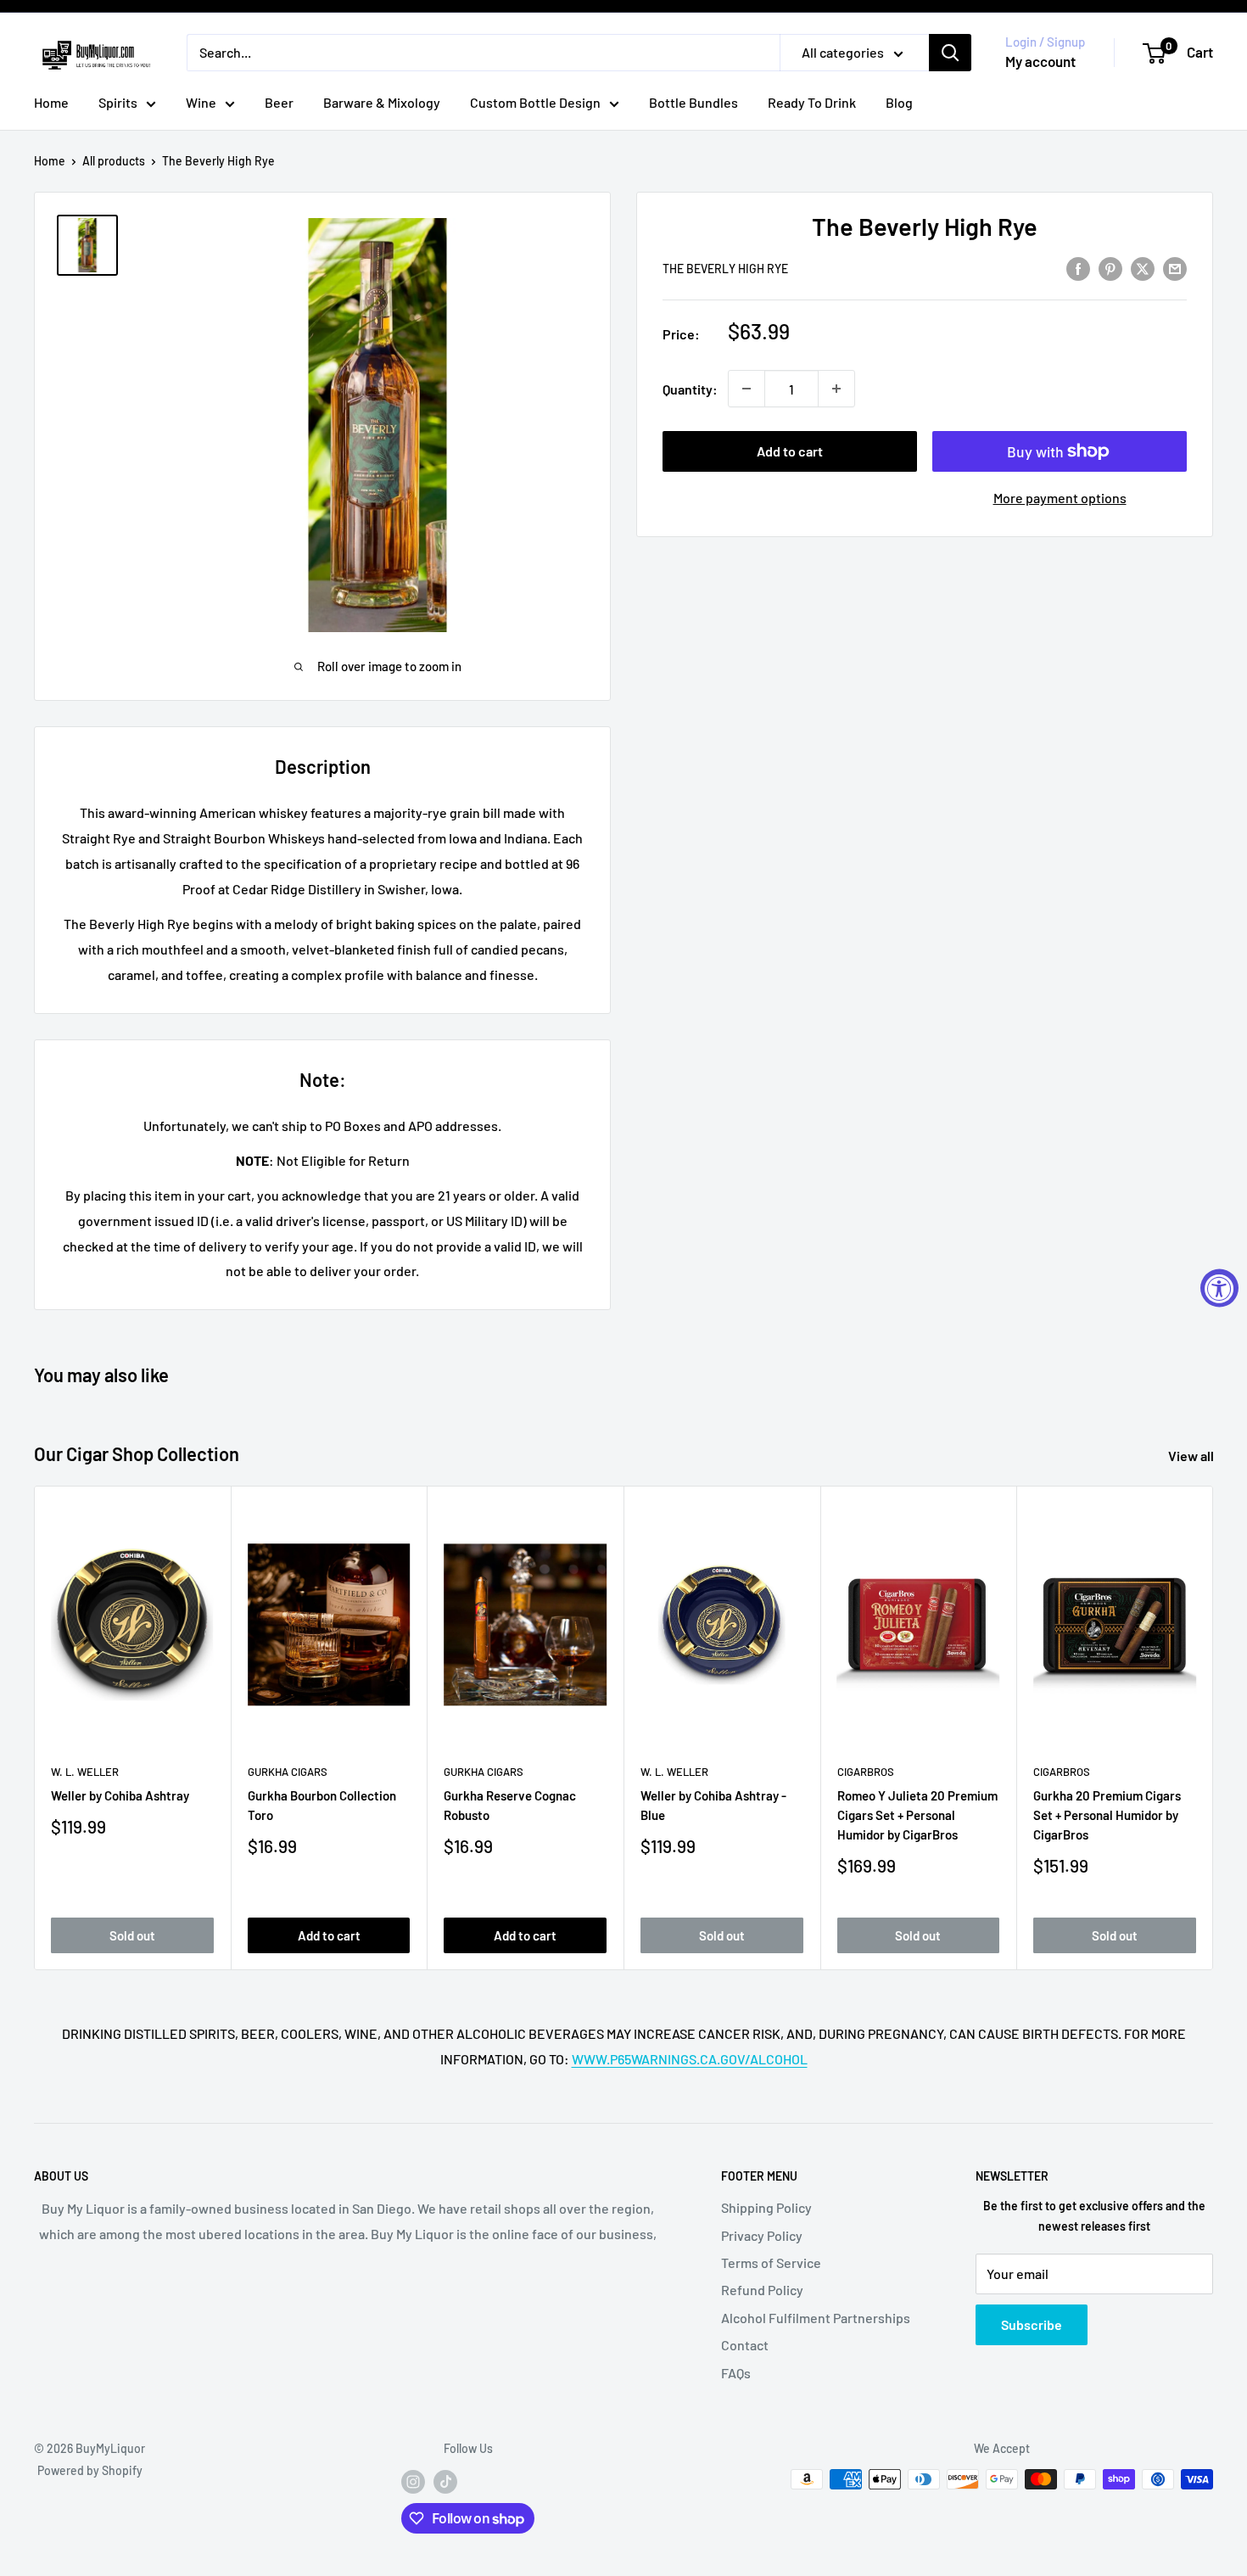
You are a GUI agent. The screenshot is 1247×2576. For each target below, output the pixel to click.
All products (114, 161)
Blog (899, 102)
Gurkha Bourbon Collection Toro (322, 1805)
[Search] (950, 53)
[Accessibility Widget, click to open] (1219, 1288)
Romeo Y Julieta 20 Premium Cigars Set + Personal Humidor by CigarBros (917, 1815)
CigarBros (866, 1772)
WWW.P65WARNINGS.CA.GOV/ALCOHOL (690, 2059)
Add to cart (790, 451)
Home (51, 102)
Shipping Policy (766, 2207)
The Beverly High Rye (725, 269)
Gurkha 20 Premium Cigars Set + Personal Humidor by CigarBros (1107, 1815)
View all (1192, 1456)
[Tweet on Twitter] (1143, 268)
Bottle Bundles (693, 102)
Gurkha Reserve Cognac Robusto (510, 1805)
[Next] (1213, 1728)
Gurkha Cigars (288, 1772)
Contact (745, 2345)
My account (1040, 61)
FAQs (736, 2373)
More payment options (1060, 498)
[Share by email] (1175, 268)
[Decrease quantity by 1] (747, 389)
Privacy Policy (762, 2235)
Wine (201, 102)
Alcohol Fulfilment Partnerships (816, 2318)
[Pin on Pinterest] (1110, 268)
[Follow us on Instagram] (413, 2481)
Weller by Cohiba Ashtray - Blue (713, 1805)
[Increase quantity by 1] (836, 389)
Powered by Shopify (90, 2470)
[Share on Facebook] (1078, 268)
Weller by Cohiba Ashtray (120, 1795)
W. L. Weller (85, 1772)
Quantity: (690, 389)
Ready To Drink (812, 102)
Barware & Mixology (382, 102)
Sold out (132, 1935)
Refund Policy (762, 2290)
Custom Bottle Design (535, 102)
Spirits (118, 102)
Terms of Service (771, 2262)
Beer (279, 102)
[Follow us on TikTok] (445, 2481)
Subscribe (1032, 2324)
